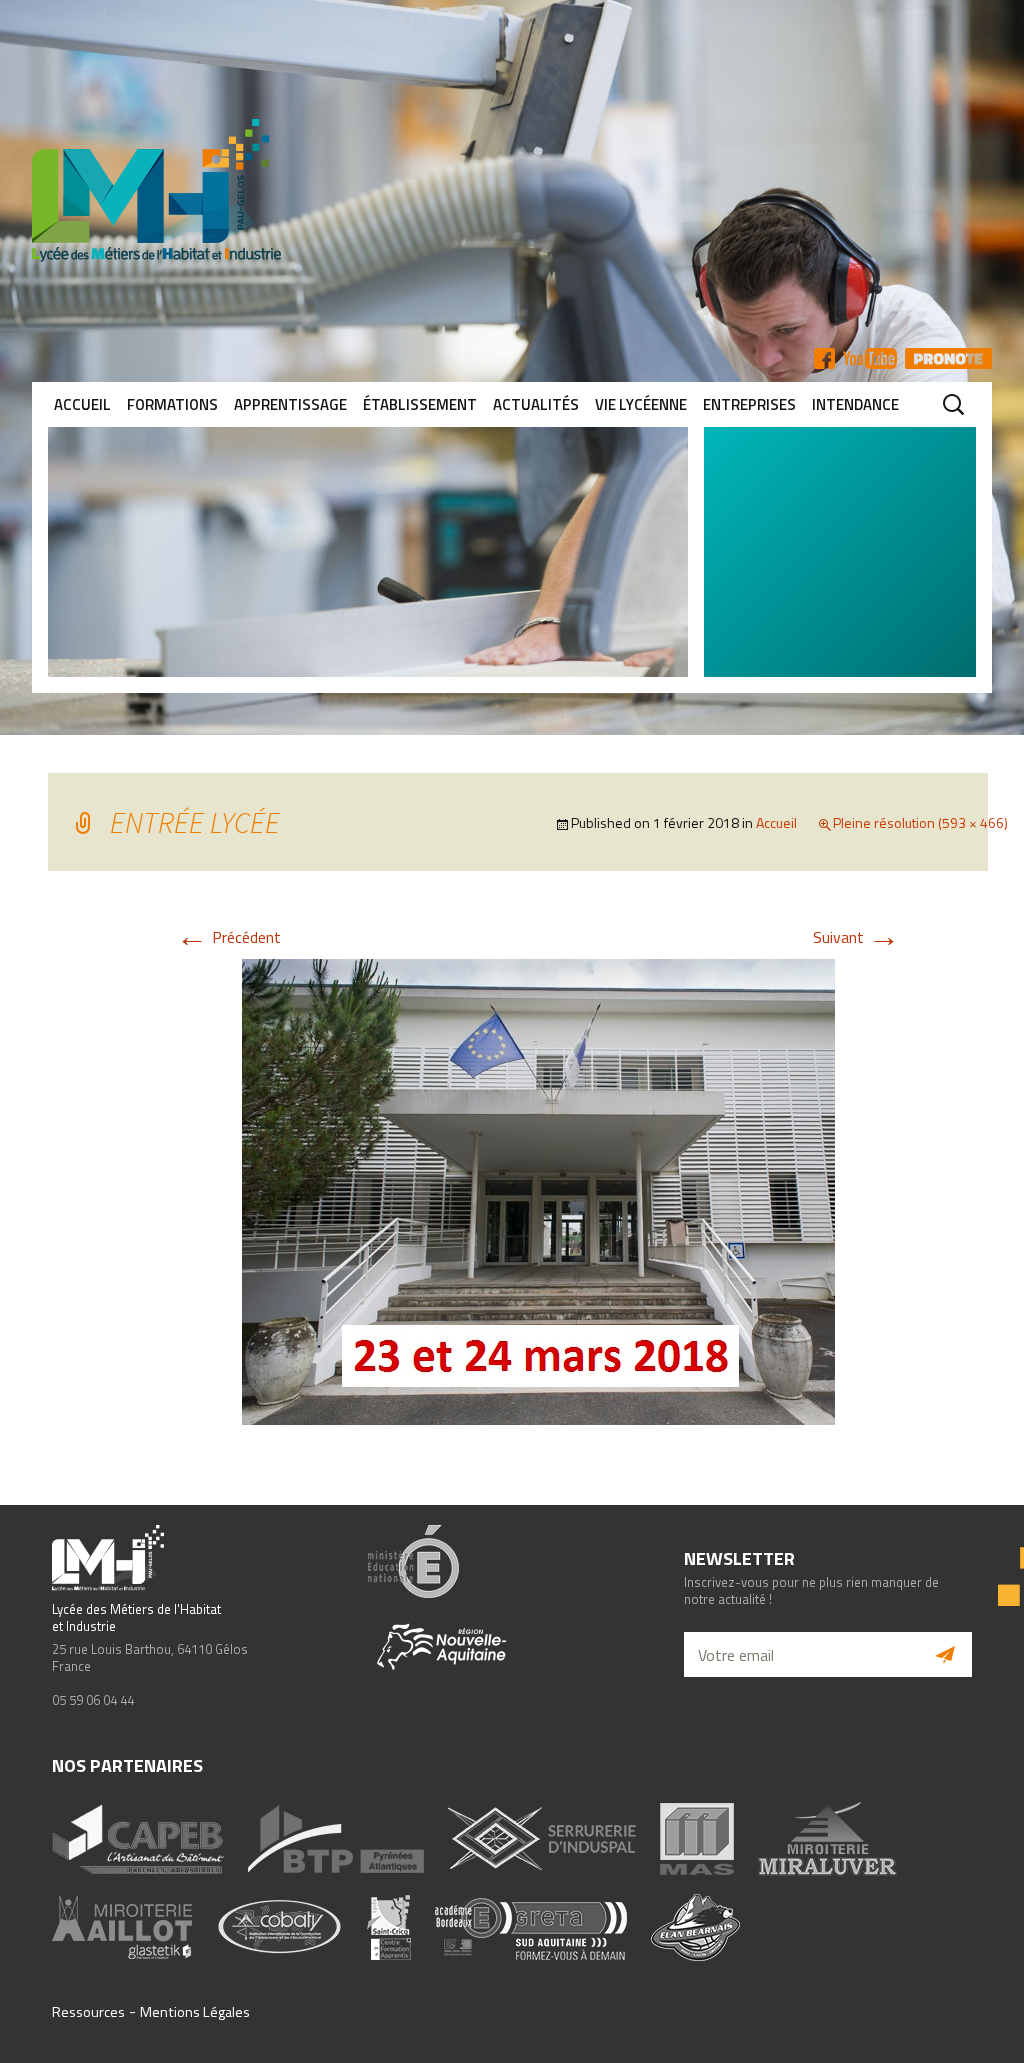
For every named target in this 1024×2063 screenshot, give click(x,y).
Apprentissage (290, 404)
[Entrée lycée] (538, 1190)
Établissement (420, 404)
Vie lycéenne (641, 404)
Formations (172, 404)
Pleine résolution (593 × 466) (920, 822)
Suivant (856, 937)
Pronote (948, 358)
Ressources (88, 2012)
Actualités (536, 404)
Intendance (855, 404)
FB (824, 358)
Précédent (228, 937)
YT (870, 358)
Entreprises (749, 404)
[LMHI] (512, 190)
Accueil (82, 404)
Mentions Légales (195, 2012)
